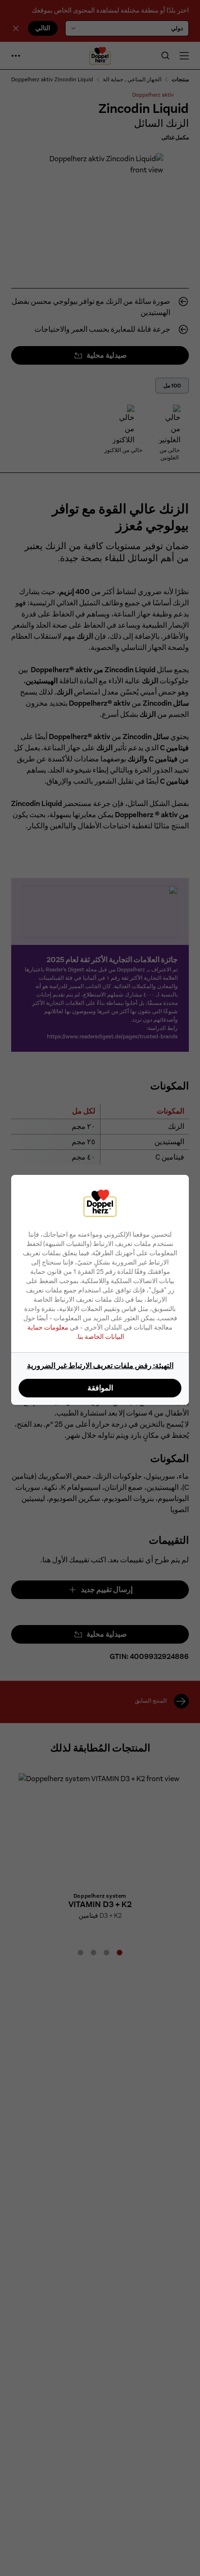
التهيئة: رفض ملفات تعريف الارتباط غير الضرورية (100, 1366)
